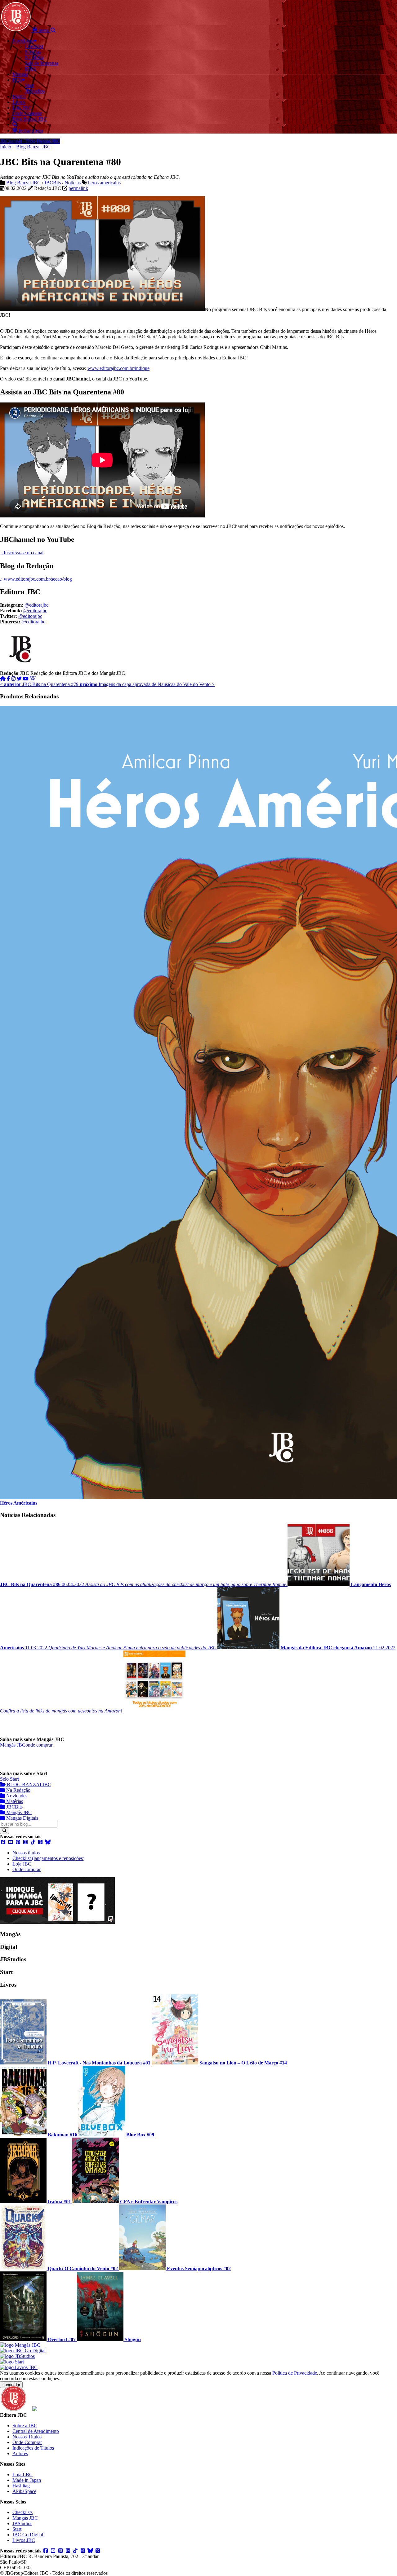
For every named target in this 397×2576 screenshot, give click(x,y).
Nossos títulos (26, 1853)
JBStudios (22, 2523)
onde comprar (39, 1745)
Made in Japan (27, 2480)
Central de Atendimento (36, 2431)
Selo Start (9, 1779)
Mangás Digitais (22, 1818)
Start (17, 2529)
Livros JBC (24, 2540)
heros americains (104, 183)
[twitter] (19, 679)
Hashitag (21, 2486)
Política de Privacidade (295, 2373)
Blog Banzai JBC (33, 147)
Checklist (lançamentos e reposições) (48, 1858)
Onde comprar (27, 1869)
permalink (78, 188)
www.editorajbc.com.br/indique (118, 368)
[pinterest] (18, 1842)
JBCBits (53, 183)
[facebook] (8, 679)
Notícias (73, 183)
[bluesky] (48, 1842)
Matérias (14, 1801)
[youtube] (26, 679)
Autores (20, 2453)
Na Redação (18, 1790)
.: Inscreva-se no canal (22, 553)
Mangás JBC (13, 1745)
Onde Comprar (27, 2442)
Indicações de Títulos (33, 2448)
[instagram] (13, 679)
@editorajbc (36, 605)
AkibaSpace (24, 2491)
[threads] (40, 1842)
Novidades (16, 1796)
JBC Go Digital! (29, 2535)
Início (6, 147)
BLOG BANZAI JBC (28, 1785)
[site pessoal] (3, 679)
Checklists (22, 2512)
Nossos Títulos (27, 2437)
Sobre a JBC (25, 2426)
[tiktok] (33, 1842)
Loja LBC (22, 2475)
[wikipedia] (33, 679)
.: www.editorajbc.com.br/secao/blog (36, 579)
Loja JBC (22, 1864)
